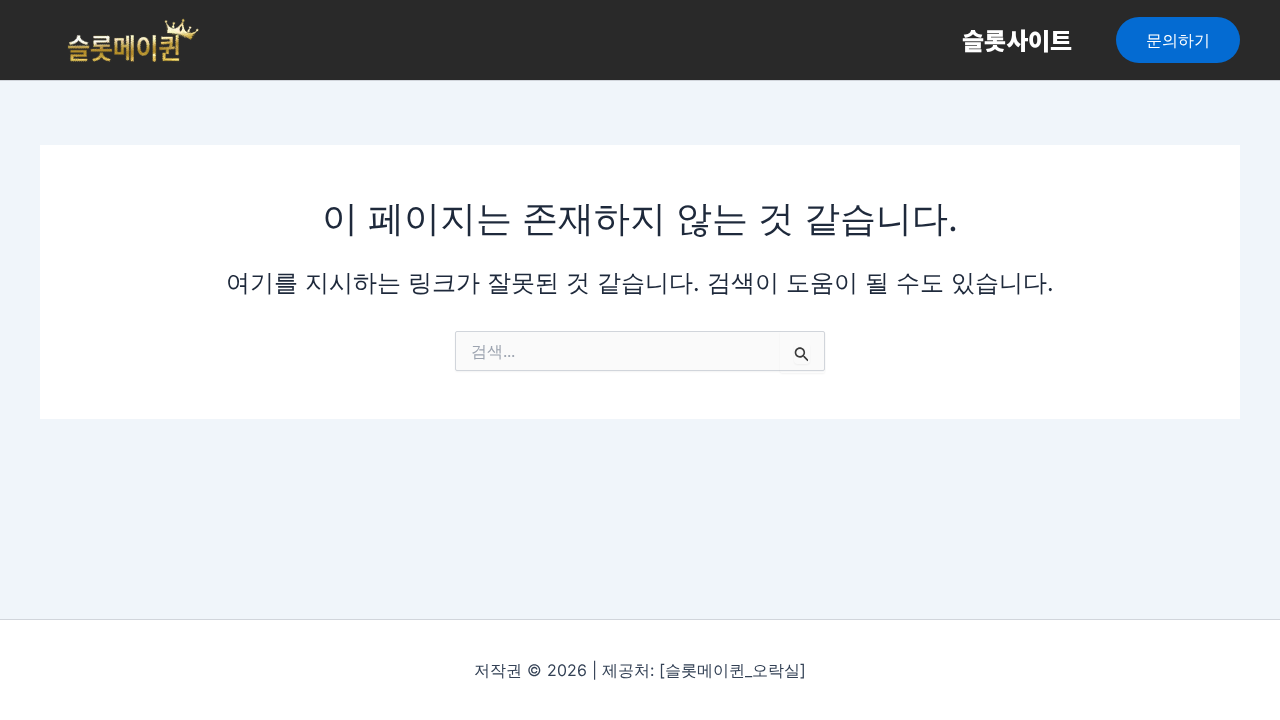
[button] (1178, 40)
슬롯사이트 (1017, 39)
